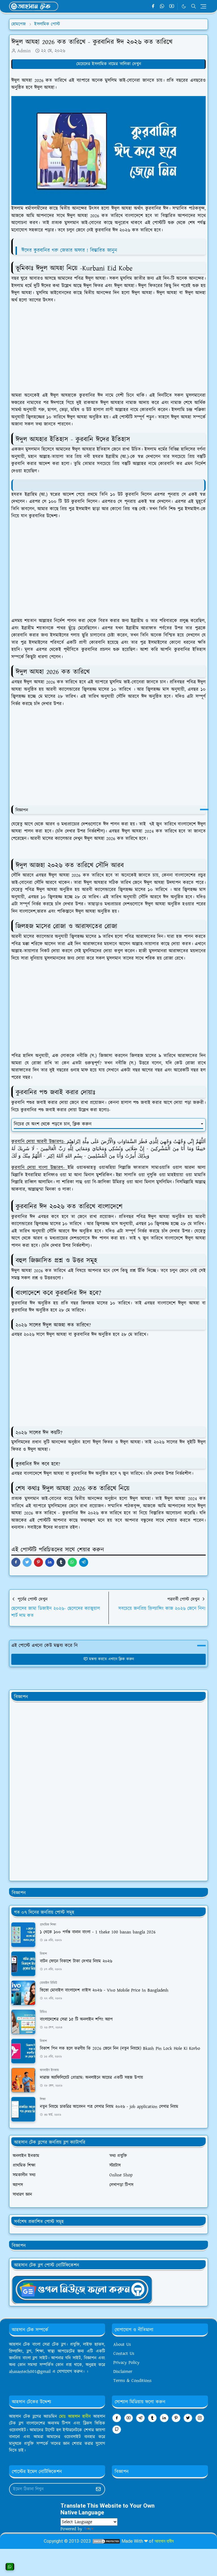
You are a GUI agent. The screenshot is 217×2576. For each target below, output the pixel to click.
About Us (122, 2345)
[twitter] (188, 2418)
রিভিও (43, 2012)
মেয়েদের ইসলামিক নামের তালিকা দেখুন (109, 64)
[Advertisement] (111, 348)
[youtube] (172, 6)
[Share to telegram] (84, 1562)
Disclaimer (123, 2372)
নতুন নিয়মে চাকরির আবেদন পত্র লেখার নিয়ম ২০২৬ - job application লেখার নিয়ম (109, 2107)
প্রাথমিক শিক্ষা (48, 1925)
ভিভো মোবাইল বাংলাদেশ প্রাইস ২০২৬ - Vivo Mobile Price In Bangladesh (104, 1990)
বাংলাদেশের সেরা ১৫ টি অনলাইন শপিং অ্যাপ (76, 2019)
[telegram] (140, 2418)
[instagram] (200, 2418)
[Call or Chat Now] (10, 2567)
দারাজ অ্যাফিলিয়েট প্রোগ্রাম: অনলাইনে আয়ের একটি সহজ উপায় (91, 2078)
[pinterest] (176, 2418)
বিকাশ (43, 1954)
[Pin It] (38, 1562)
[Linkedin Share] (50, 1562)
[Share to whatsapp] (72, 1562)
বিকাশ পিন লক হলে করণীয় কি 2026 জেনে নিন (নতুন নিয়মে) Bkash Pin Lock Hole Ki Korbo (120, 2049)
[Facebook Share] (16, 1562)
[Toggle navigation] (203, 6)
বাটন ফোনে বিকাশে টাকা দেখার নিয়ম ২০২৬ (76, 1961)
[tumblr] (152, 2418)
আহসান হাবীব (164, 2541)
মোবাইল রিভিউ (48, 1983)
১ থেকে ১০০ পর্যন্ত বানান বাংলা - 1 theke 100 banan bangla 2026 (98, 1932)
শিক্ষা (43, 2099)
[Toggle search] (194, 6)
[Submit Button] (98, 2489)
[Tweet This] (27, 1562)
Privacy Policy (126, 2363)
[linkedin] (164, 2418)
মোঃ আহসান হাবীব (76, 2417)
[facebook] (153, 6)
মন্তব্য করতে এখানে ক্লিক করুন (111, 1659)
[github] (117, 2430)
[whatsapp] (162, 6)
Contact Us (124, 2354)
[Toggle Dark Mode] (184, 6)
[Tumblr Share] (61, 1562)
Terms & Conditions (132, 2381)
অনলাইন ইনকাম (49, 2070)
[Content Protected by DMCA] (106, 2541)
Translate (103, 2529)
